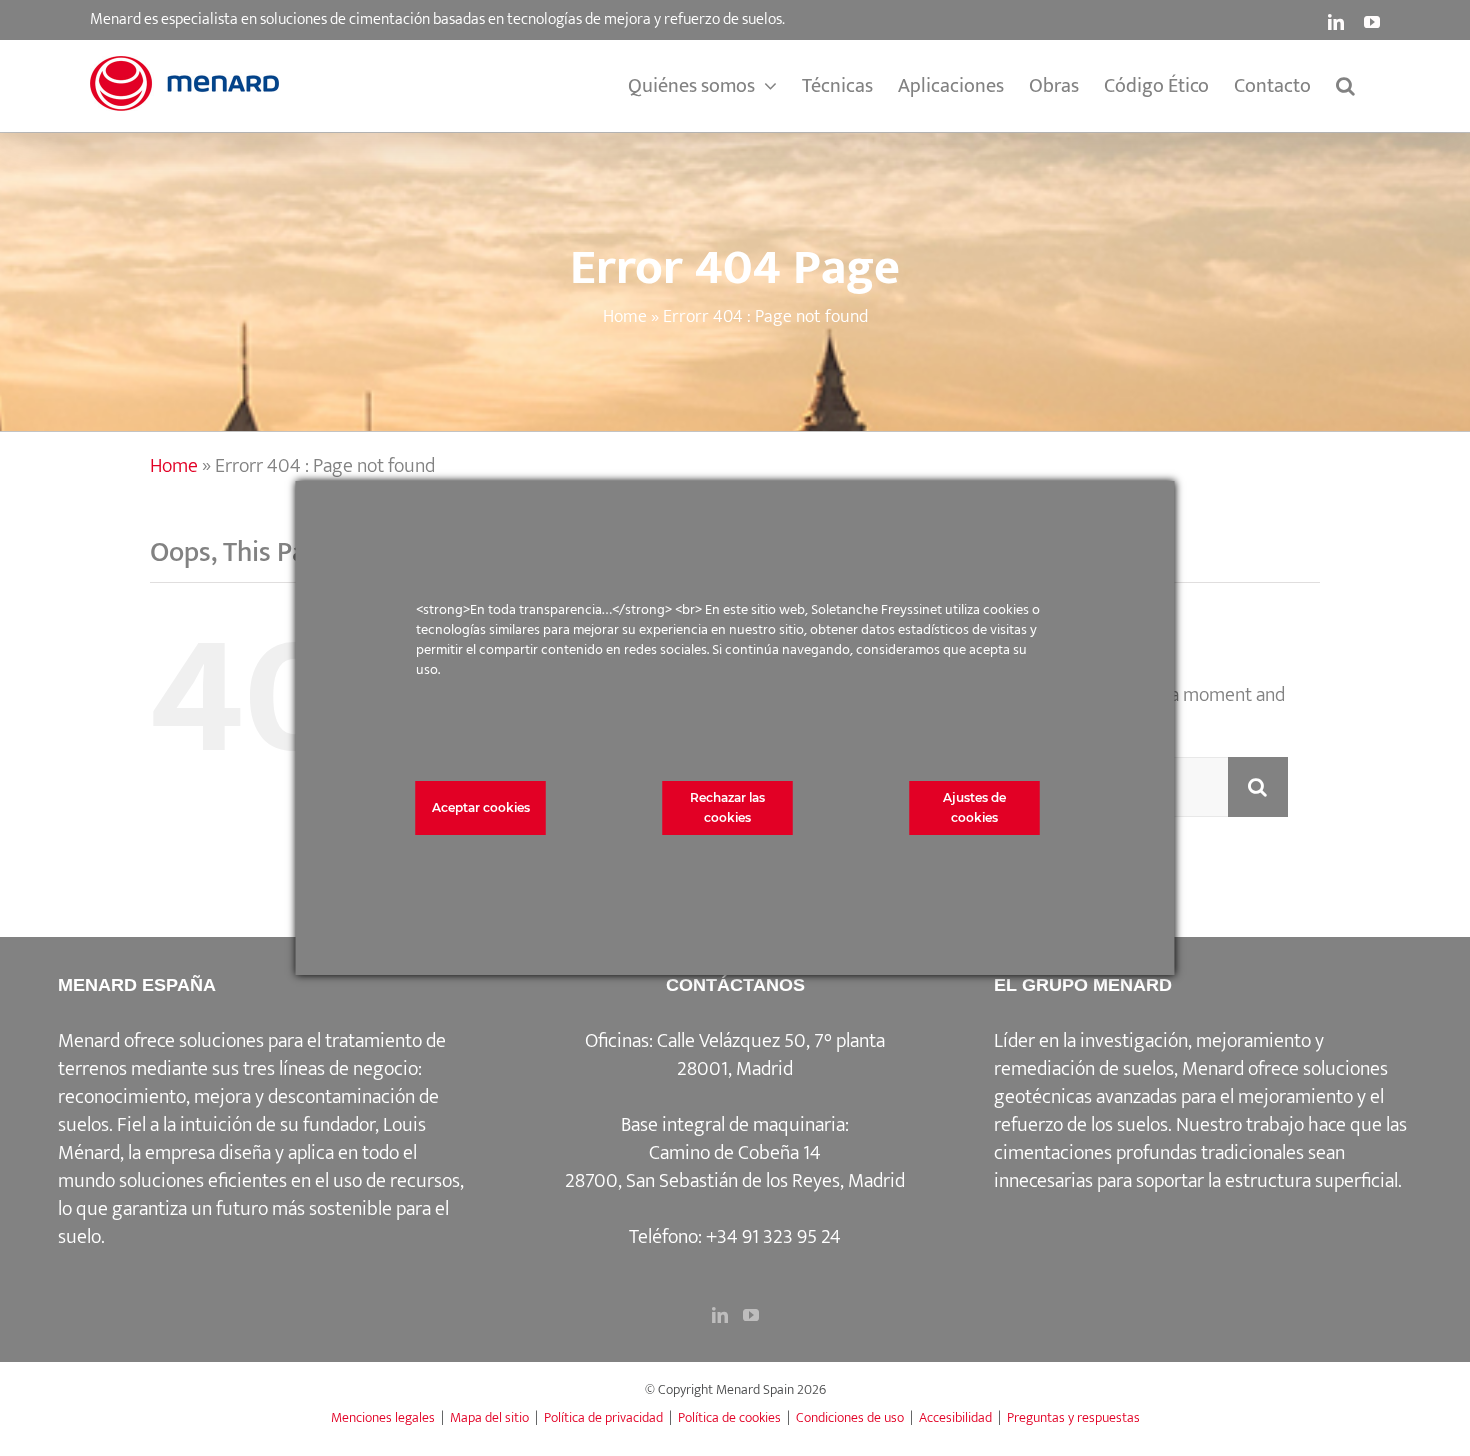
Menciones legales (383, 1417)
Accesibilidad (955, 1417)
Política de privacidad (603, 1417)
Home (625, 317)
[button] (1345, 86)
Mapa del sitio (489, 1417)
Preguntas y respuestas (1073, 1417)
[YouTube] (751, 1315)
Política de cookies (729, 1417)
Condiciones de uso (850, 1417)
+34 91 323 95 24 (773, 1237)
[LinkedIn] (720, 1315)
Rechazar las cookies (727, 807)
